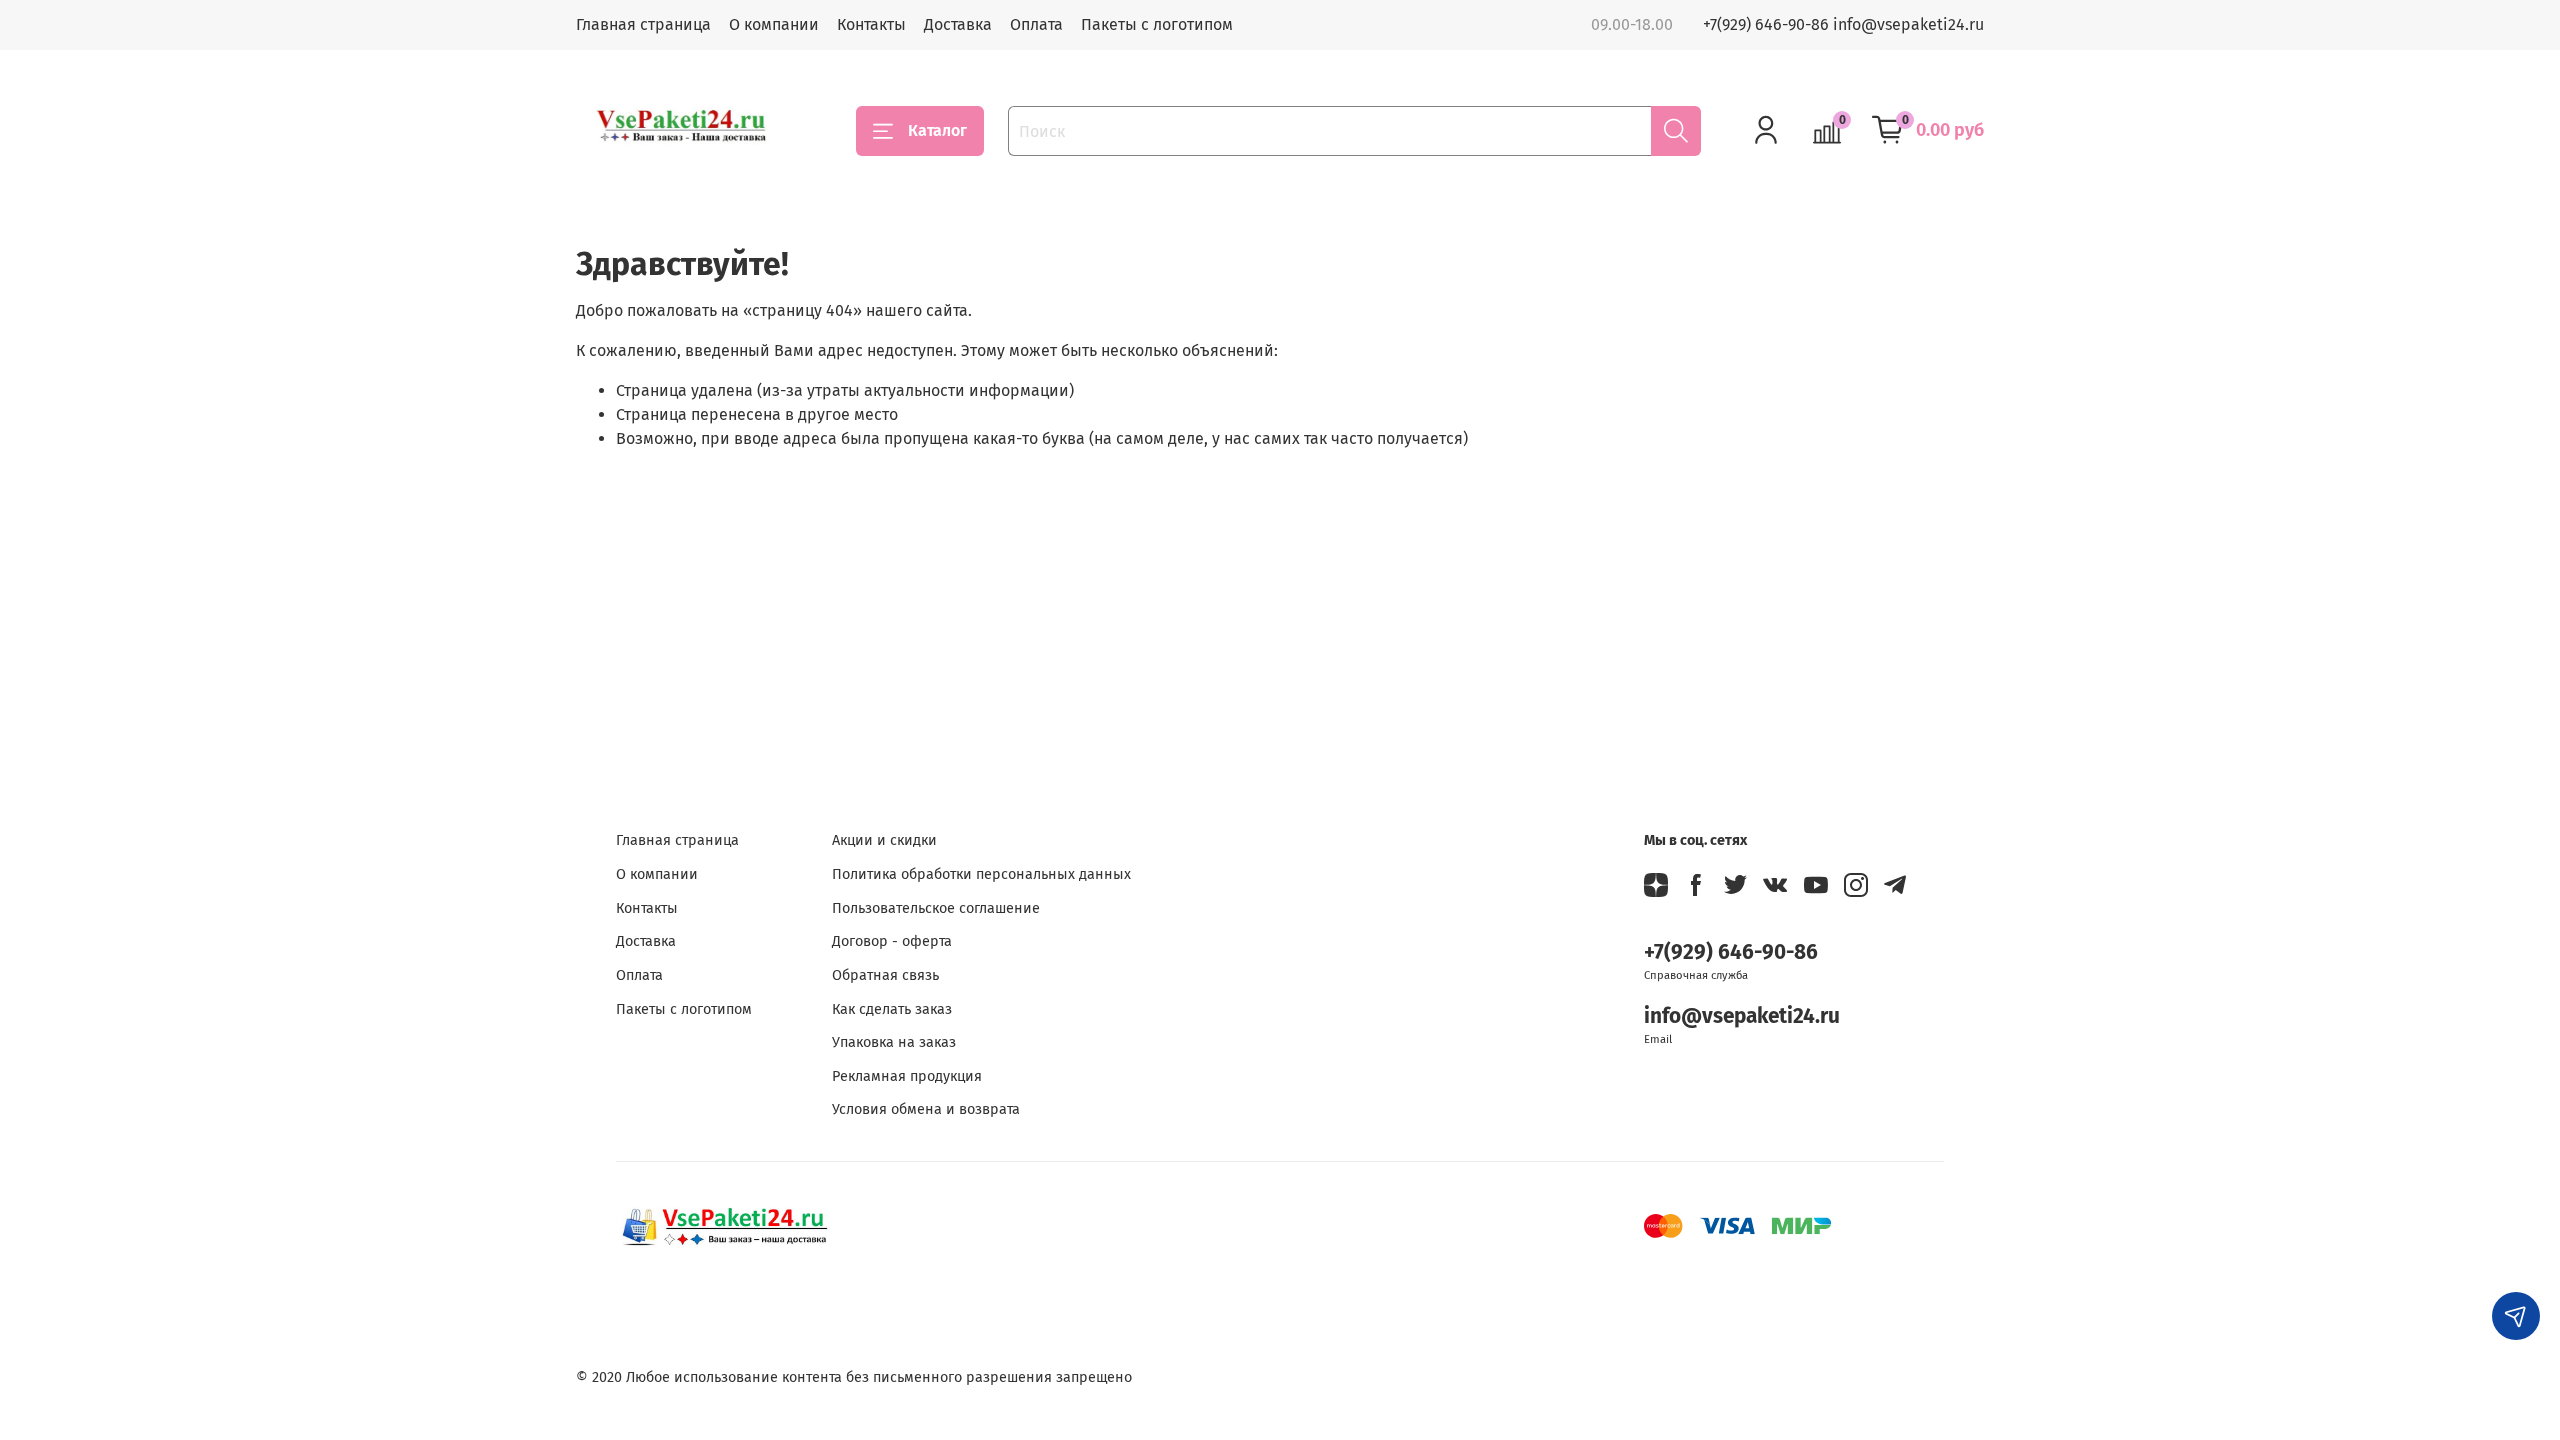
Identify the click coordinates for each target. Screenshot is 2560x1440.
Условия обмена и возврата (926, 1109)
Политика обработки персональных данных (981, 874)
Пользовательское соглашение (936, 908)
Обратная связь (885, 975)
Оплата (1036, 24)
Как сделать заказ (892, 1009)
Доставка (958, 24)
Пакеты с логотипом (1157, 24)
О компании (774, 24)
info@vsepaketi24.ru (1742, 1016)
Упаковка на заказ (894, 1042)
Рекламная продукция (907, 1076)
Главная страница (643, 24)
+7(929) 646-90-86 (1731, 952)
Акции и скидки (884, 840)
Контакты (871, 24)
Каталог (937, 130)
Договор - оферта (892, 941)
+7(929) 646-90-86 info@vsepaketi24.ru (1843, 24)
